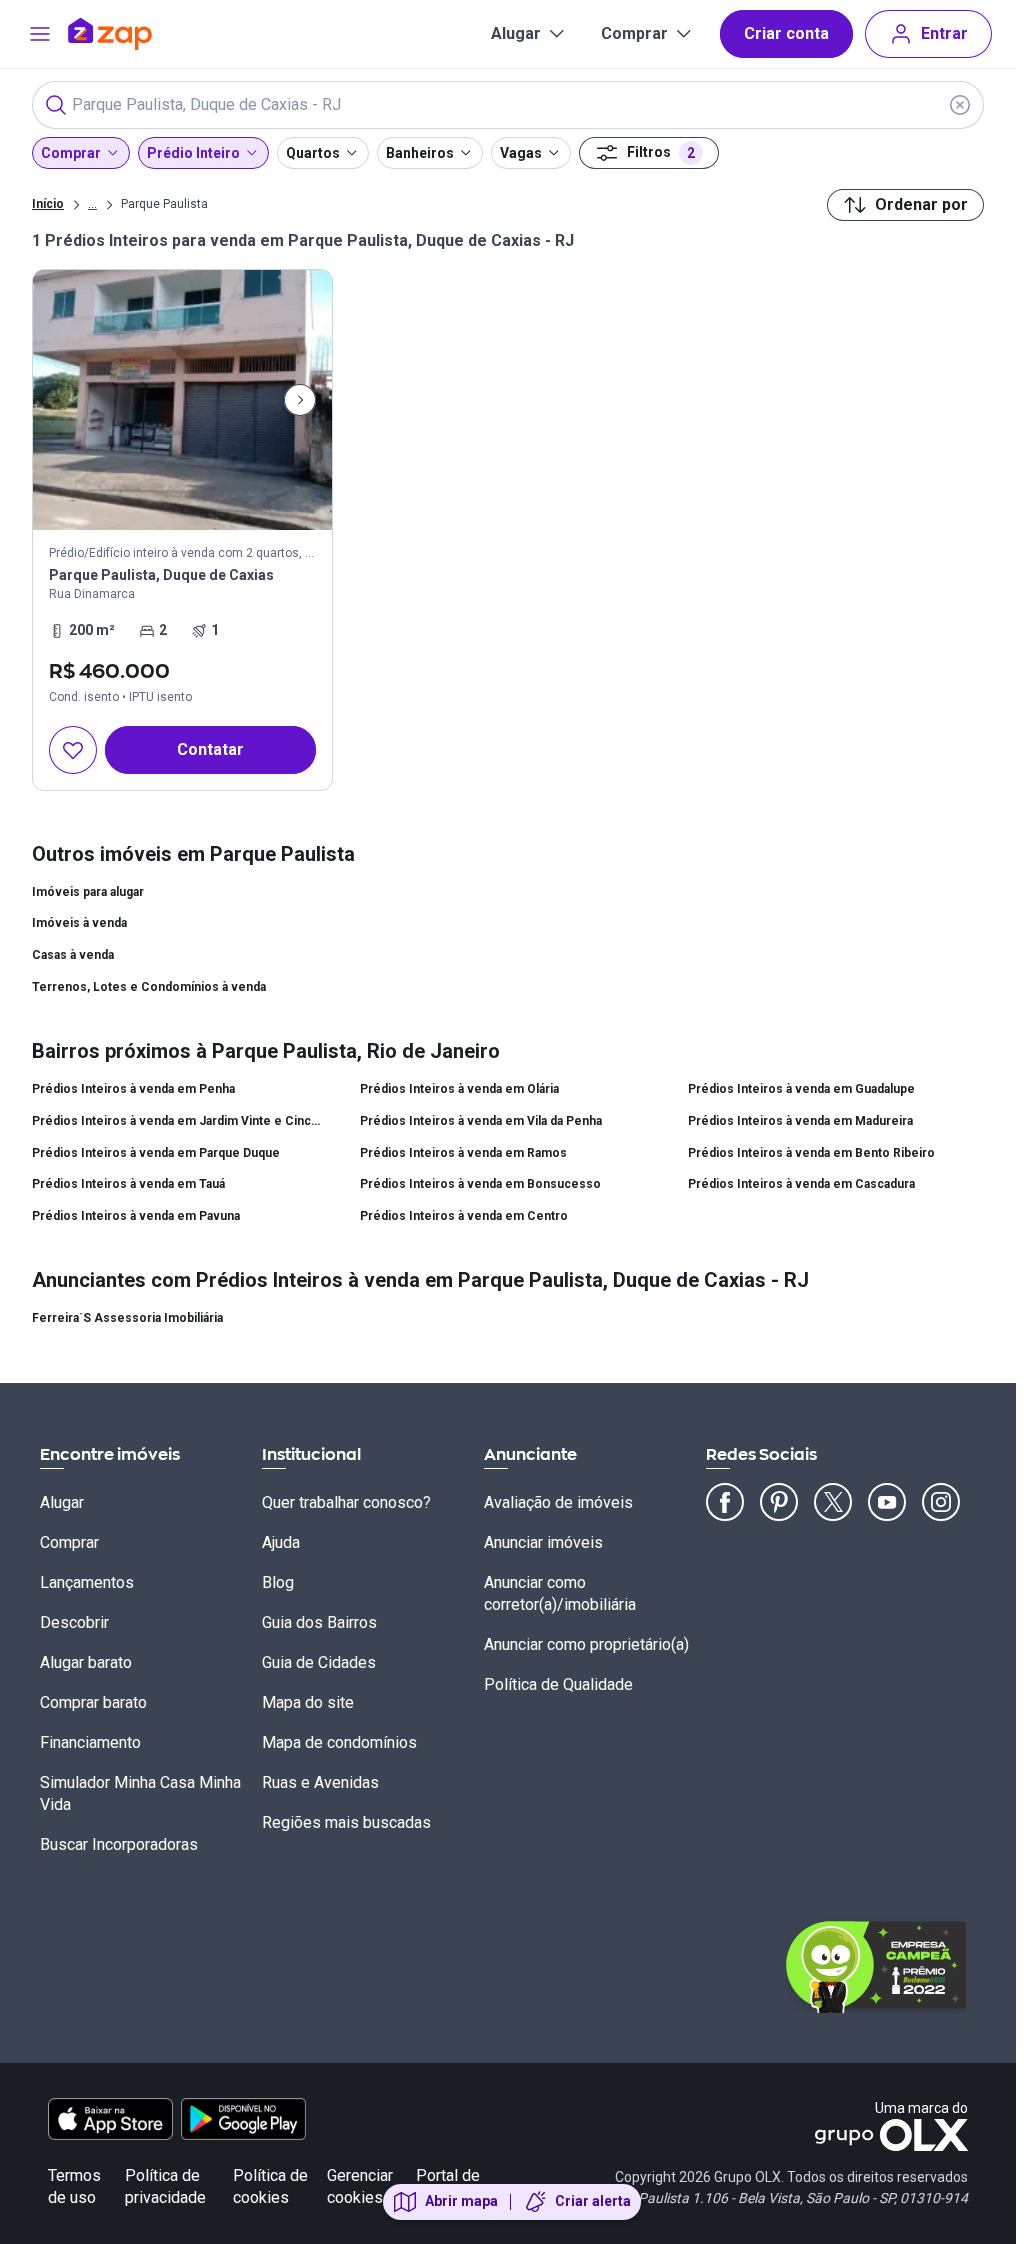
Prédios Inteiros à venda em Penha (133, 1089)
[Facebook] (725, 1502)
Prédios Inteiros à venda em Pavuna (136, 1216)
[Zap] (139, 34)
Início (48, 204)
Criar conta (786, 33)
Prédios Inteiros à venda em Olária (459, 1089)
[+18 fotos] (182, 400)
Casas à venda (73, 955)
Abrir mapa (461, 2201)
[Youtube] (887, 1502)
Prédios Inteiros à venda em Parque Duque (156, 1153)
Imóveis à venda (79, 923)
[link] (182, 530)
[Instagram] (941, 1502)
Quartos (313, 153)
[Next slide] (300, 400)
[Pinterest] (779, 1502)
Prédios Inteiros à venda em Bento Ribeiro (811, 1153)
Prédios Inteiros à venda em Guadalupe (801, 1089)
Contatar (210, 749)
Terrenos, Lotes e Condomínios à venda (149, 987)
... (92, 203)
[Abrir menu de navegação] (40, 34)
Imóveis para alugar (88, 892)
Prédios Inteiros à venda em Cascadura (801, 1184)
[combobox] (508, 105)
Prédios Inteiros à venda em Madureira (800, 1121)
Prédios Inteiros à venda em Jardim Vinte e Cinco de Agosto (180, 1121)
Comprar (634, 33)
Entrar (944, 33)
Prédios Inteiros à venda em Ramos (463, 1153)
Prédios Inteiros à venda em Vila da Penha (481, 1121)
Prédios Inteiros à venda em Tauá (128, 1184)
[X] (833, 1502)
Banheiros (420, 153)
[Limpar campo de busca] (960, 105)
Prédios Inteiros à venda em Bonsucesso (480, 1184)
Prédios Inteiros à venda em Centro (464, 1216)
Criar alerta (593, 2201)
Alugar (516, 33)
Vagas (521, 153)
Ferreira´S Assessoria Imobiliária (127, 1318)
